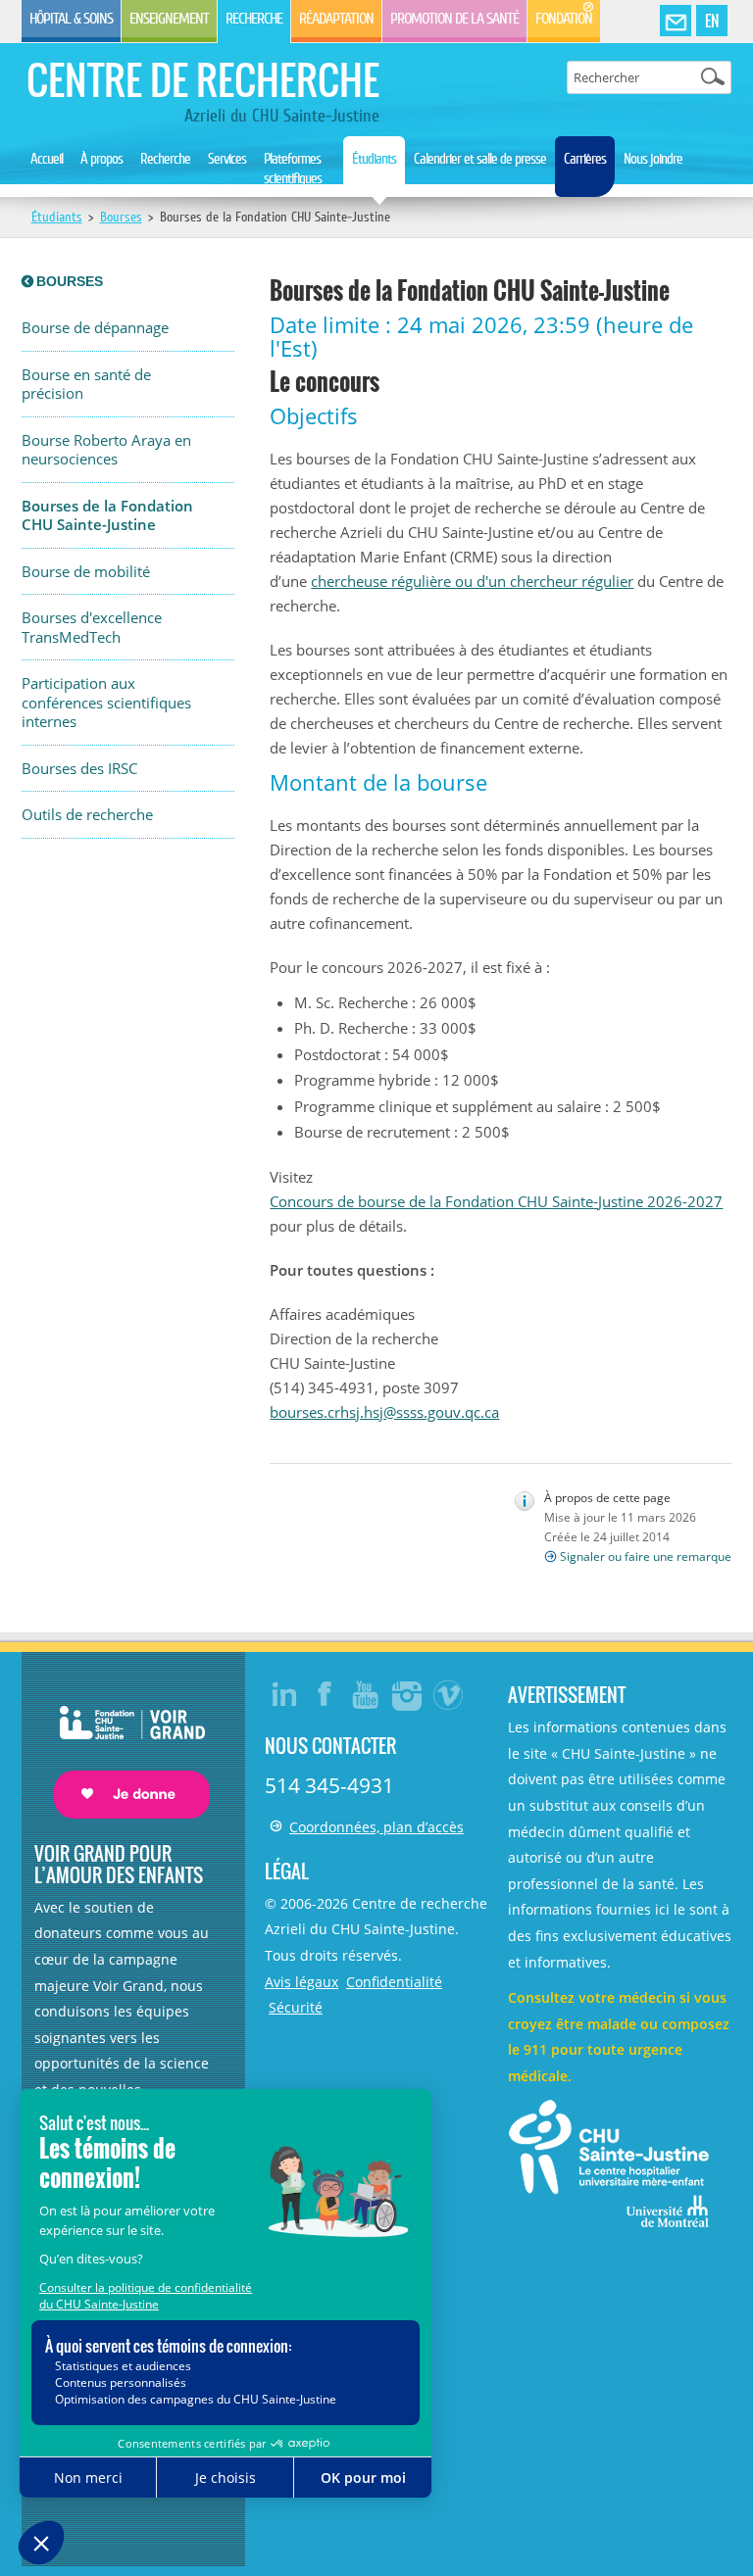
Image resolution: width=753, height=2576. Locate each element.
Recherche (254, 19)
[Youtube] (367, 1694)
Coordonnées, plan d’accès (376, 1827)
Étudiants (374, 159)
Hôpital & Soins (71, 19)
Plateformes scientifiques (293, 169)
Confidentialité (394, 1982)
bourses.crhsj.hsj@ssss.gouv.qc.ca (384, 1412)
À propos (101, 159)
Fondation (564, 19)
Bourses (121, 217)
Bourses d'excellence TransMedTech (92, 628)
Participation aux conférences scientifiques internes (106, 703)
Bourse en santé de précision (86, 385)
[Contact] (676, 22)
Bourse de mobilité (86, 572)
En (712, 21)
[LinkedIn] (284, 1694)
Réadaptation (336, 19)
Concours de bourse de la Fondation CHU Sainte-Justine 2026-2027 (496, 1201)
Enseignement (169, 19)
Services (227, 159)
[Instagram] (408, 1694)
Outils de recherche (87, 815)
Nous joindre (653, 159)
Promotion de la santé (454, 19)
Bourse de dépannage (95, 328)
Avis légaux (301, 1982)
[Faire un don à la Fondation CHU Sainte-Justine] (122, 1746)
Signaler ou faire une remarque (646, 1556)
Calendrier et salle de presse (480, 159)
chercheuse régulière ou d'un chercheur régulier (472, 581)
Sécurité (296, 2007)
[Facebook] (326, 1694)
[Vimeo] (449, 1694)
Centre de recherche (203, 79)
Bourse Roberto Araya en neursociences (106, 450)
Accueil (47, 159)
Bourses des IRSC (79, 769)
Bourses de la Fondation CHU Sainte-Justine (107, 516)
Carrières (585, 159)
